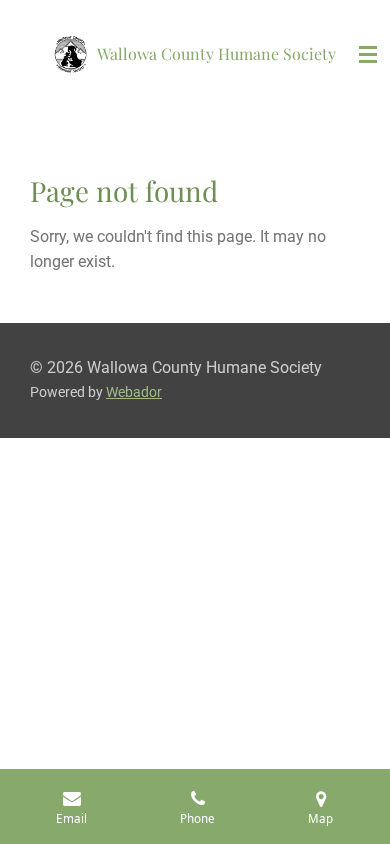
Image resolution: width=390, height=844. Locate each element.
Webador (134, 392)
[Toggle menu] (368, 55)
